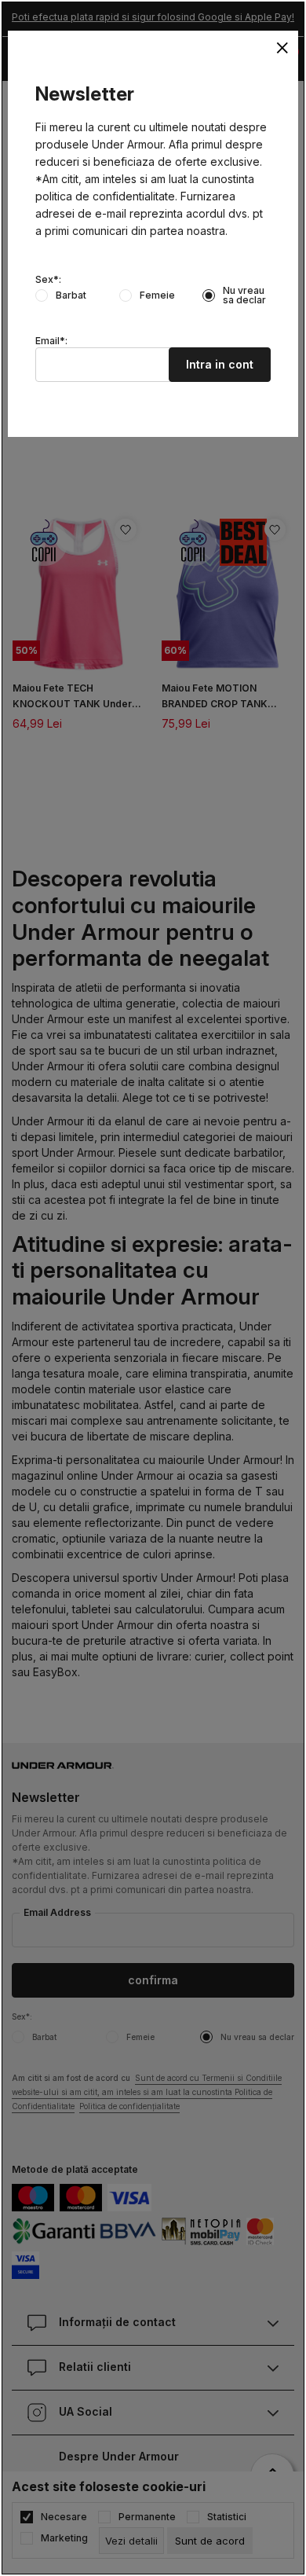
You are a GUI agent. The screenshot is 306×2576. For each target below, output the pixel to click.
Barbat (71, 295)
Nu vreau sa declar (244, 295)
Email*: (51, 341)
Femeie (157, 295)
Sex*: (48, 280)
